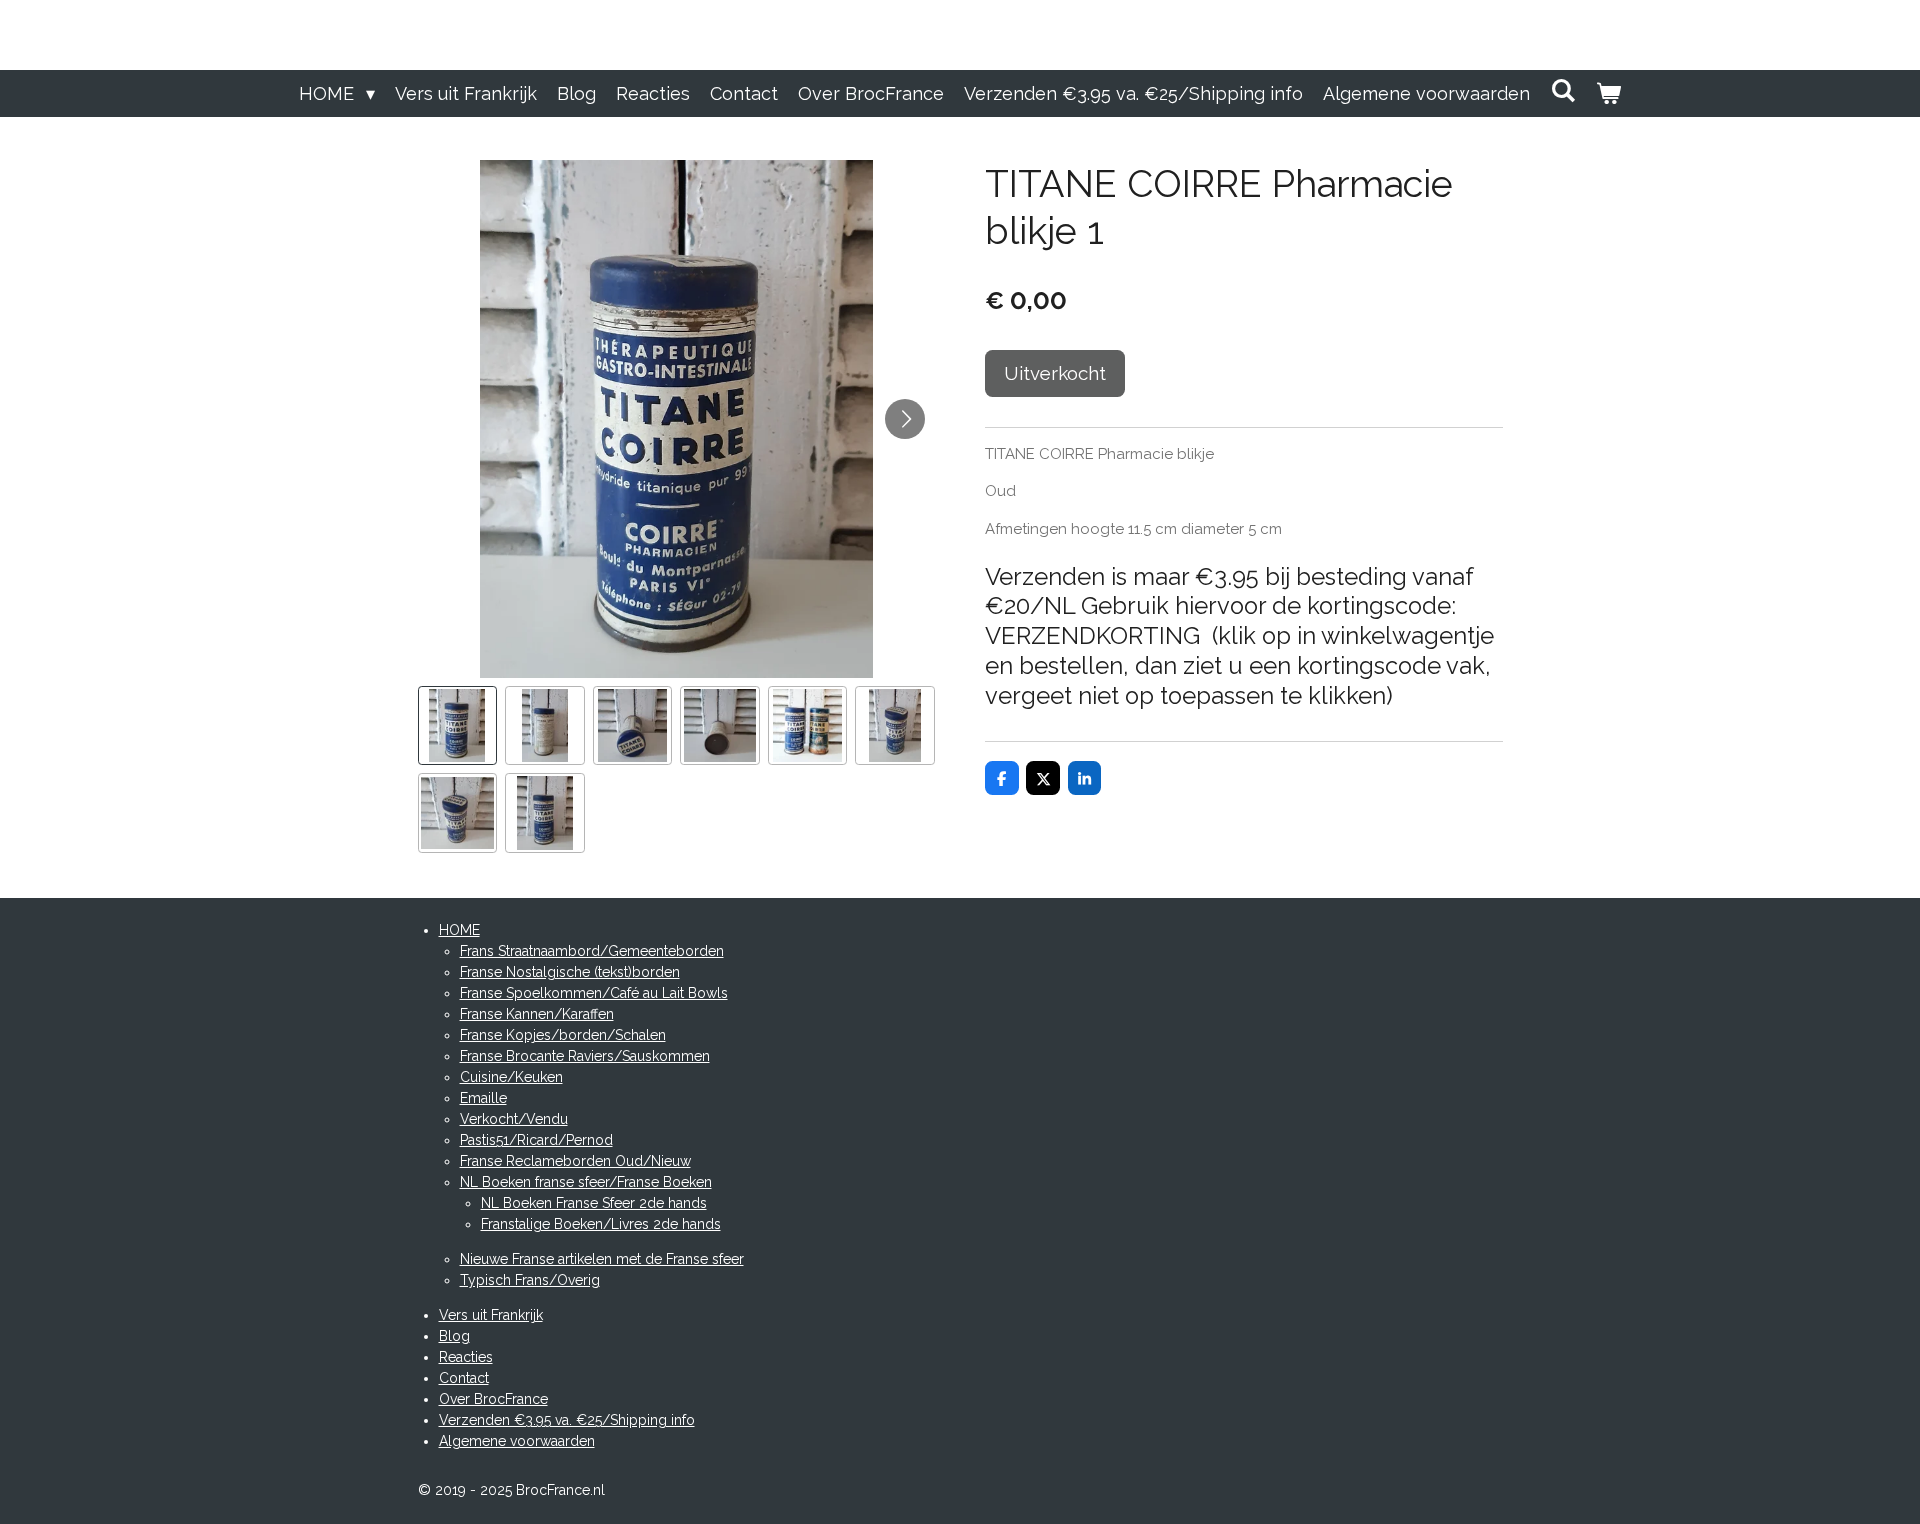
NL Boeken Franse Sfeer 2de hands (594, 1203)
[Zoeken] (1562, 90)
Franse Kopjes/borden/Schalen (563, 1035)
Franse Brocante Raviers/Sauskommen (585, 1056)
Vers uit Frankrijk (491, 1315)
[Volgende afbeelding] (905, 419)
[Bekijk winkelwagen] (1608, 93)
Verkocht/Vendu (514, 1119)
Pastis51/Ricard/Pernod (536, 1140)
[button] (458, 726)
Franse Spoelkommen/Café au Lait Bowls (594, 993)
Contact (464, 1378)
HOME (459, 930)
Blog (454, 1336)
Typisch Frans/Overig (530, 1280)
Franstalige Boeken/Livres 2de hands (601, 1224)
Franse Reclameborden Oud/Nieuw (575, 1161)
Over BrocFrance (493, 1399)
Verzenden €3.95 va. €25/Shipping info (567, 1420)
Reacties (466, 1357)
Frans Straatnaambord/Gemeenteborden (592, 951)
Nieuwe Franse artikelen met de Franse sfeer (602, 1259)
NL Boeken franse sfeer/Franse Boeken (586, 1182)
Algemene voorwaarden (517, 1441)
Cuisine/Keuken (511, 1077)
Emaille (483, 1098)
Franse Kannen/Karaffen (537, 1014)
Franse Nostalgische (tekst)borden (570, 972)
